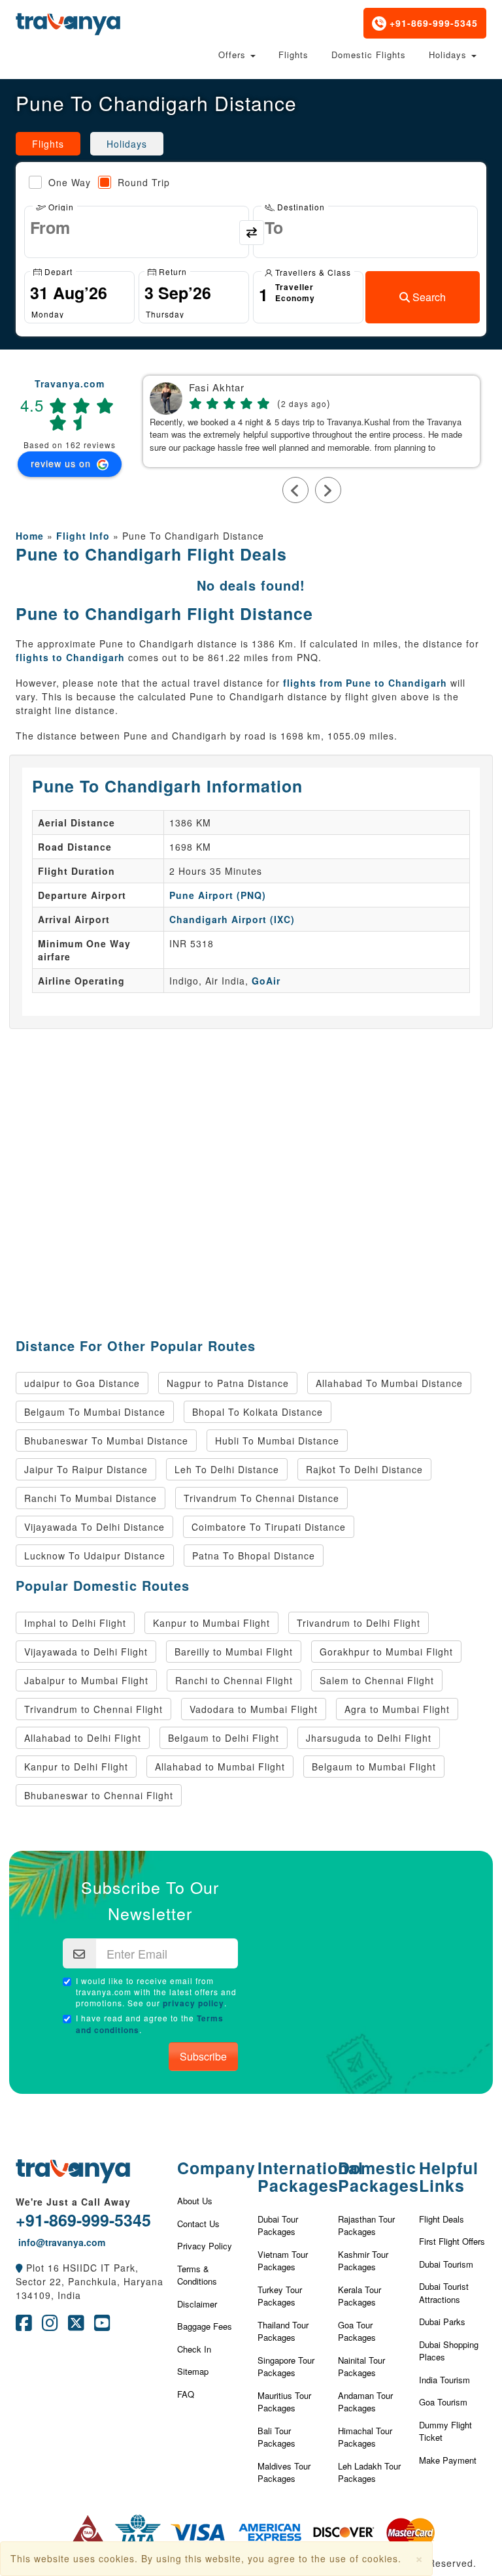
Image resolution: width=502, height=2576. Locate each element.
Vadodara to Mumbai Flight (254, 1709)
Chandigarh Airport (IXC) (232, 919)
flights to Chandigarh (70, 657)
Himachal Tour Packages (365, 2437)
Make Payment (448, 2460)
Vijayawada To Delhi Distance (94, 1527)
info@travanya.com (60, 2242)
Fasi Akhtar (217, 388)
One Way (70, 182)
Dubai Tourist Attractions (444, 2293)
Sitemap (193, 2371)
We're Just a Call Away (73, 2202)
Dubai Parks (442, 2322)
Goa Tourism (443, 2402)
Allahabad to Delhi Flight (83, 1738)
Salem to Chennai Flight (377, 1680)
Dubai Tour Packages (278, 2225)
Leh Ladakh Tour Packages (369, 2472)
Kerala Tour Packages (360, 2296)
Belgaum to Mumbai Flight (374, 1767)
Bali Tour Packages (276, 2437)
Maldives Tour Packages (284, 2472)
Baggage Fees (205, 2326)
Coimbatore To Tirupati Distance (269, 1527)
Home (30, 536)
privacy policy (193, 2003)
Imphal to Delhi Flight (75, 1623)
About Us (195, 2201)
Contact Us (198, 2224)
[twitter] (76, 2326)
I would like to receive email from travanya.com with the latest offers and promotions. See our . (156, 1992)
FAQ (186, 2394)
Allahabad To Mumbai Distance (389, 1383)
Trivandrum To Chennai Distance (261, 1498)
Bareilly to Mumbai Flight (234, 1652)
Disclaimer (197, 2304)
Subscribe (203, 2056)
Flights (293, 55)
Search (428, 297)
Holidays (449, 55)
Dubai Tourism (446, 2264)
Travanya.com (70, 383)
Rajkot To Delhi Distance (364, 1469)
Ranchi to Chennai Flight (234, 1680)
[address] (19, 2268)
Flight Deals (442, 2219)
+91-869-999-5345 (432, 23)
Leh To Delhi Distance (227, 1469)
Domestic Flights (369, 55)
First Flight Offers (452, 2241)
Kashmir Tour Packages (363, 2261)
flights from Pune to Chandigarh (365, 683)
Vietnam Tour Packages (283, 2261)
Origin (60, 206)
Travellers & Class (312, 271)
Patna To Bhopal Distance (254, 1556)
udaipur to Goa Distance (82, 1383)
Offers (234, 55)
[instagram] (50, 2326)
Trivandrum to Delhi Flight (359, 1623)
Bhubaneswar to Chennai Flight (99, 1795)
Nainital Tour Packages (361, 2367)
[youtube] (102, 2326)
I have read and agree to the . (150, 2024)
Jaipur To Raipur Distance (86, 1469)
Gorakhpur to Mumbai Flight (386, 1652)
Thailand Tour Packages (283, 2331)
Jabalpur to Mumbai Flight (86, 1680)
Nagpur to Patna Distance (228, 1383)
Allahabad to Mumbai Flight (220, 1767)
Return (172, 271)
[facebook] (24, 2326)
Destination (300, 206)
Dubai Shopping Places (449, 2351)
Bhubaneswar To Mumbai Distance (106, 1441)
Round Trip (144, 182)
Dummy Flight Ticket (445, 2431)
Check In (194, 2349)
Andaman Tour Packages (365, 2402)
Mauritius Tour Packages (284, 2402)
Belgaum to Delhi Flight (224, 1738)
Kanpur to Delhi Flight (76, 1767)
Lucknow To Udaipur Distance (95, 1556)
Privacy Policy (205, 2246)
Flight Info (83, 536)
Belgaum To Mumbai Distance (95, 1412)
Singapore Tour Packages (286, 2367)
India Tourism (444, 2380)
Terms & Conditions (197, 2275)
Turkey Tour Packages (280, 2296)
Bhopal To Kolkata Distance (258, 1412)
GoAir (266, 981)
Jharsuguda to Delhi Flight (369, 1738)
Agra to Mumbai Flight (397, 1709)
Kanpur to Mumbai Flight (211, 1623)
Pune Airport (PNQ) (218, 895)
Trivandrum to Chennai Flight (93, 1709)
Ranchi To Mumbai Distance (91, 1498)
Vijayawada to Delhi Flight (86, 1652)
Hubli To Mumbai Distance (277, 1441)
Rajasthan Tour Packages (366, 2225)
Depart (57, 271)
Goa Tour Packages (357, 2331)
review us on (62, 463)
